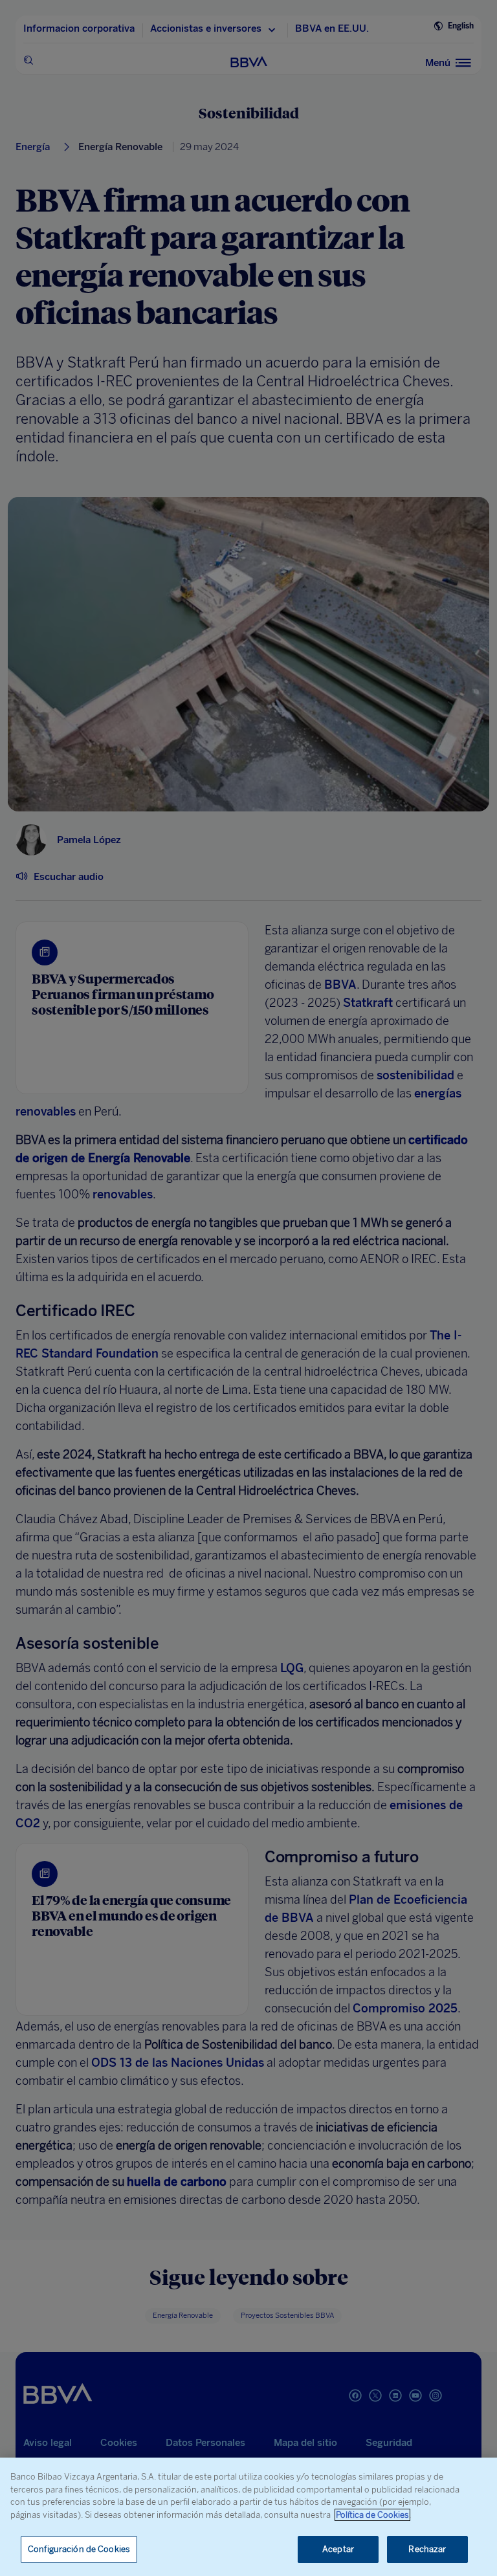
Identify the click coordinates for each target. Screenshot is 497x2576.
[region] (248, 2517)
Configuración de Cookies (79, 2549)
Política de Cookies (372, 2515)
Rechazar (427, 2549)
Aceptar (338, 2549)
